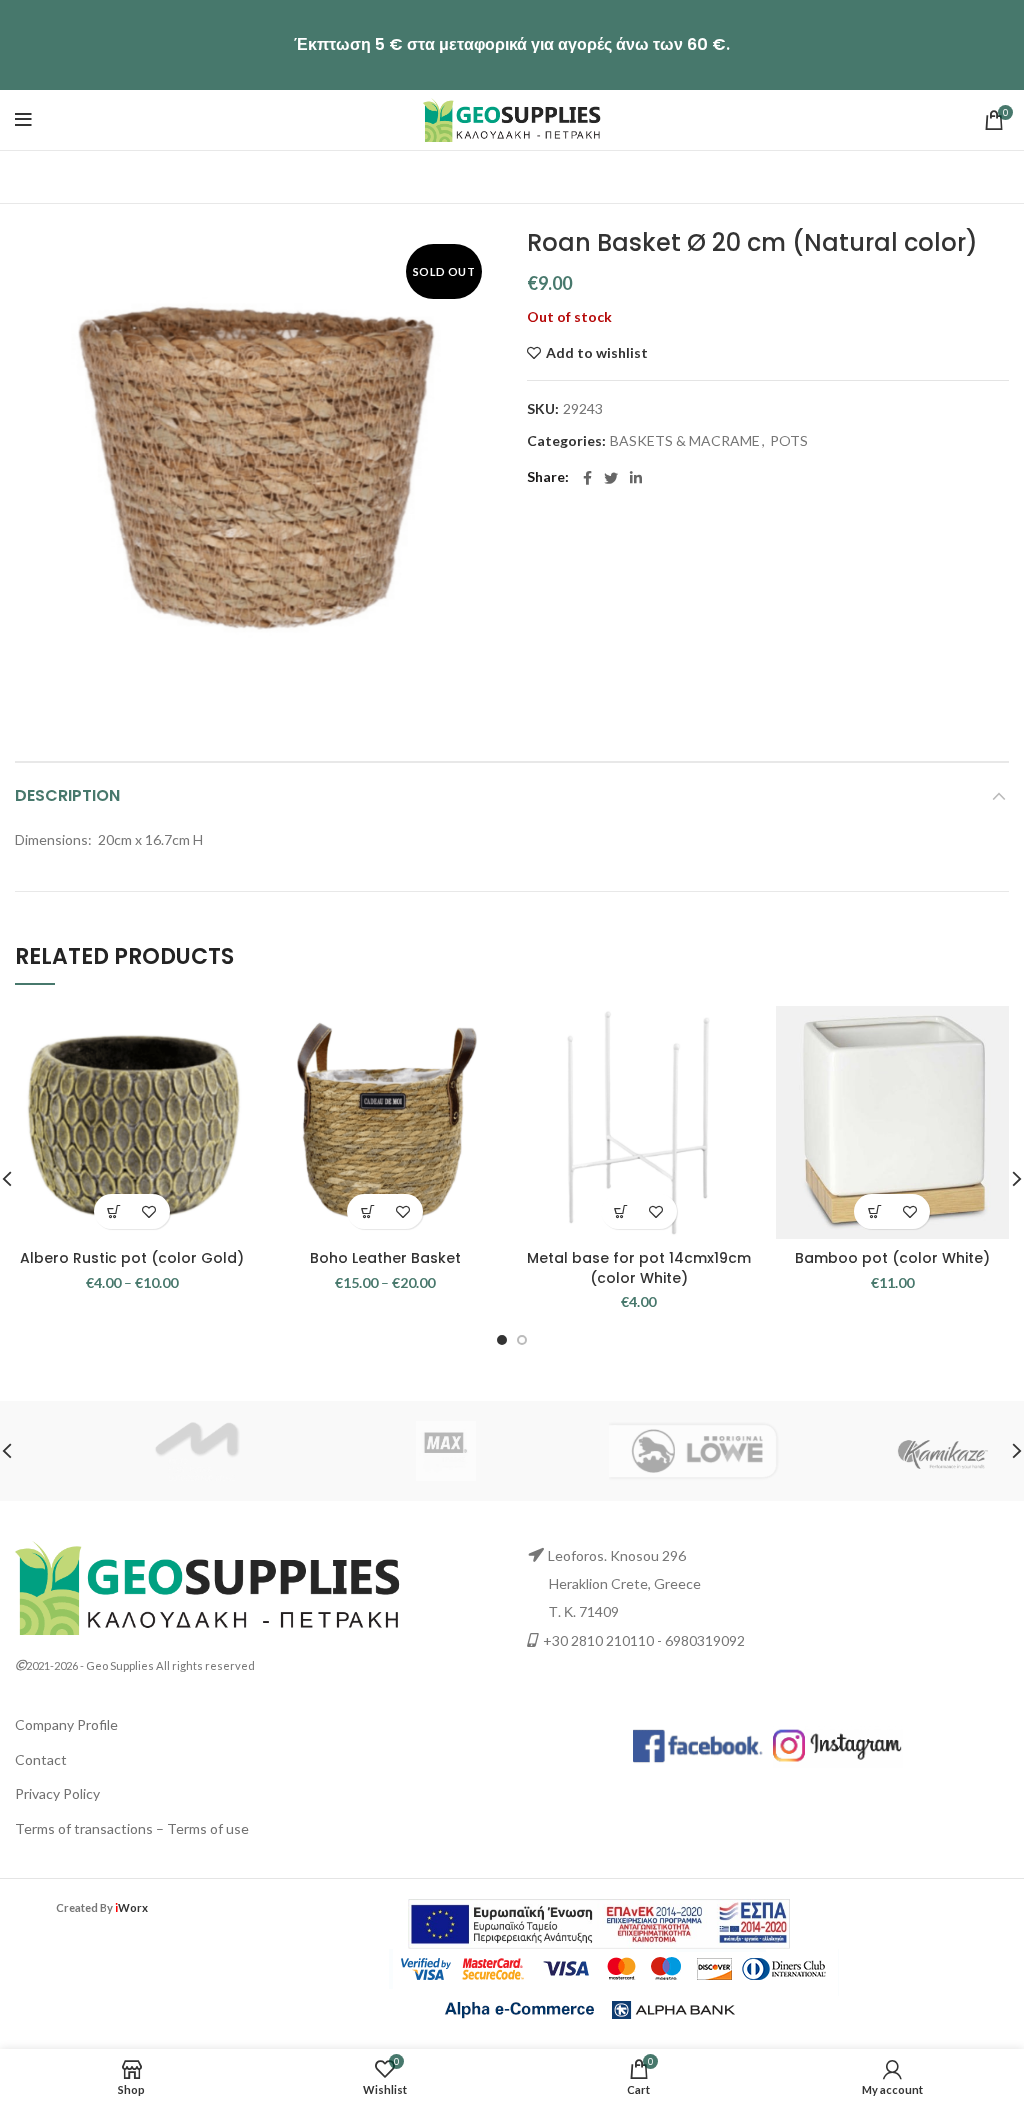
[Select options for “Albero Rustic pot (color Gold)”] (114, 1211)
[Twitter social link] (611, 478)
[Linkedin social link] (636, 478)
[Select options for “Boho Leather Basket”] (367, 1211)
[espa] (599, 1922)
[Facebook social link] (587, 478)
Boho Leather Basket (385, 1258)
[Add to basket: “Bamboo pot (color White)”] (874, 1211)
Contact (41, 1759)
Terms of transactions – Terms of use (132, 1828)
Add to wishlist (597, 353)
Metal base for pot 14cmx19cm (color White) (639, 1268)
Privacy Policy (57, 1793)
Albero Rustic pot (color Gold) (132, 1258)
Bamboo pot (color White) (892, 1258)
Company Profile (66, 1724)
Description (67, 795)
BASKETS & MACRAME (685, 441)
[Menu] (23, 120)
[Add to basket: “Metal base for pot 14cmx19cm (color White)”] (621, 1211)
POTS (789, 441)
